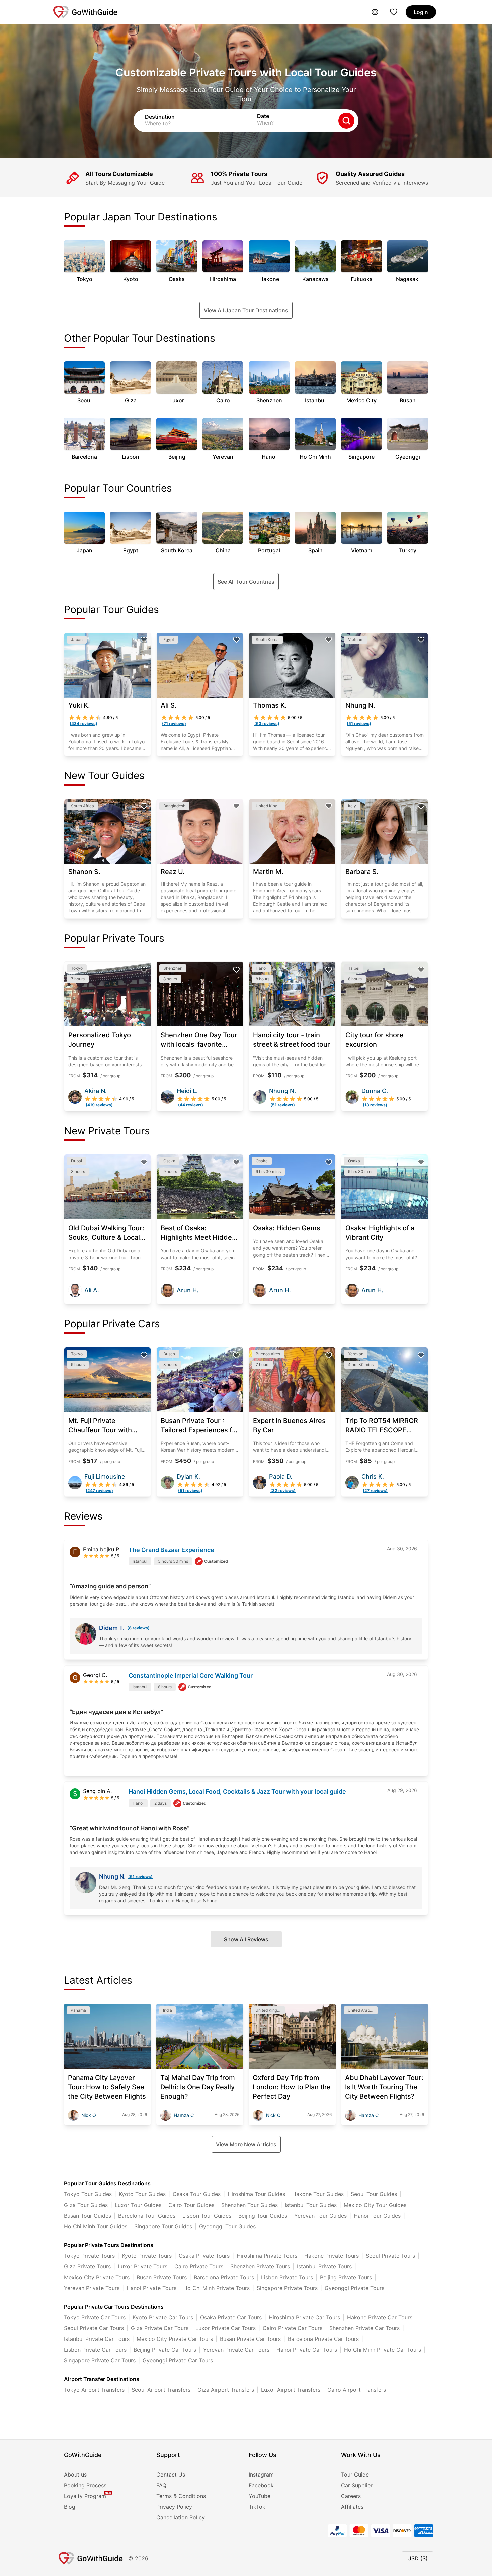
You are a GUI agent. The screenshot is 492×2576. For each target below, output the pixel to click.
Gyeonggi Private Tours (354, 2288)
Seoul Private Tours (390, 2256)
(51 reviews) (140, 1876)
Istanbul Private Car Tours (97, 2339)
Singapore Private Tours (287, 2288)
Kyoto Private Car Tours (163, 2317)
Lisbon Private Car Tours (95, 2350)
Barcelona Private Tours (224, 2277)
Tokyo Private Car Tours (95, 2317)
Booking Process (85, 2485)
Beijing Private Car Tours (165, 2350)
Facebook (261, 2485)
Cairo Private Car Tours (293, 2328)
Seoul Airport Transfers (161, 2390)
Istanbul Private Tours (324, 2266)
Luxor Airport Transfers (291, 2390)
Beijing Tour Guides (263, 2216)
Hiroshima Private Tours (267, 2256)
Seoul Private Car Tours (94, 2328)
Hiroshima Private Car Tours (304, 2317)
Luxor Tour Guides (138, 2205)
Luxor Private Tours (143, 2266)
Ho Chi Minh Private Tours (217, 2288)
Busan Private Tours (162, 2277)
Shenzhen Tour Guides (250, 2205)
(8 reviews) (138, 1628)
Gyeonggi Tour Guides (227, 2226)
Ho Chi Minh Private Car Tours (383, 2350)
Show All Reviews (246, 1939)
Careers (351, 2496)
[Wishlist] (394, 12)
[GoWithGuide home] (85, 12)
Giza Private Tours (87, 2266)
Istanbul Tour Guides (311, 2205)
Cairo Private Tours (199, 2266)
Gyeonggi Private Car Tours (178, 2360)
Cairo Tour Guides (191, 2205)
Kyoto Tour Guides (142, 2194)
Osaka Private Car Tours (231, 2317)
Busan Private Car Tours (250, 2339)
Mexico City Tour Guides (375, 2205)
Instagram (261, 2475)
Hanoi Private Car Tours (307, 2350)
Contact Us (171, 2475)
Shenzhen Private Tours (260, 2266)
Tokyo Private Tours (89, 2256)
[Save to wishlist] (144, 640)
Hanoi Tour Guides (377, 2216)
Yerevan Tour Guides (320, 2216)
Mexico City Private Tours (97, 2277)
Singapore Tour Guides (163, 2226)
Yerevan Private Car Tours (236, 2350)
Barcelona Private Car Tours (323, 2339)
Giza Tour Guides (86, 2205)
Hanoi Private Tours (151, 2288)
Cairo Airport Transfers (357, 2390)
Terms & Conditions (181, 2496)
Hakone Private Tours (332, 2256)
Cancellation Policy (181, 2517)
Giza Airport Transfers (226, 2390)
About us (75, 2475)
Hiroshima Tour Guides (256, 2194)
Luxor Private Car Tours (226, 2328)
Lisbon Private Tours (287, 2277)
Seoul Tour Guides (374, 2194)
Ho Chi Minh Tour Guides (96, 2226)
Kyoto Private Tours (147, 2256)
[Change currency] (375, 12)
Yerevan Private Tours (92, 2288)
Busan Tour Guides (88, 2216)
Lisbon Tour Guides (207, 2216)
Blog (70, 2507)
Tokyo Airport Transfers (94, 2390)
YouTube (260, 2496)
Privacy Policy (174, 2507)
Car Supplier (357, 2485)
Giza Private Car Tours (160, 2328)
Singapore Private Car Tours (100, 2360)
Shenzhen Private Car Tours (364, 2328)
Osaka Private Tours (204, 2256)
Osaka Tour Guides (197, 2194)
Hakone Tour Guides (318, 2194)
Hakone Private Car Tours (380, 2317)
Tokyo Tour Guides (88, 2194)
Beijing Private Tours (346, 2277)
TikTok (257, 2507)
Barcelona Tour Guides (147, 2216)
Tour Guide (355, 2475)
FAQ (161, 2485)
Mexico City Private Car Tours (175, 2339)
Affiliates (352, 2507)
